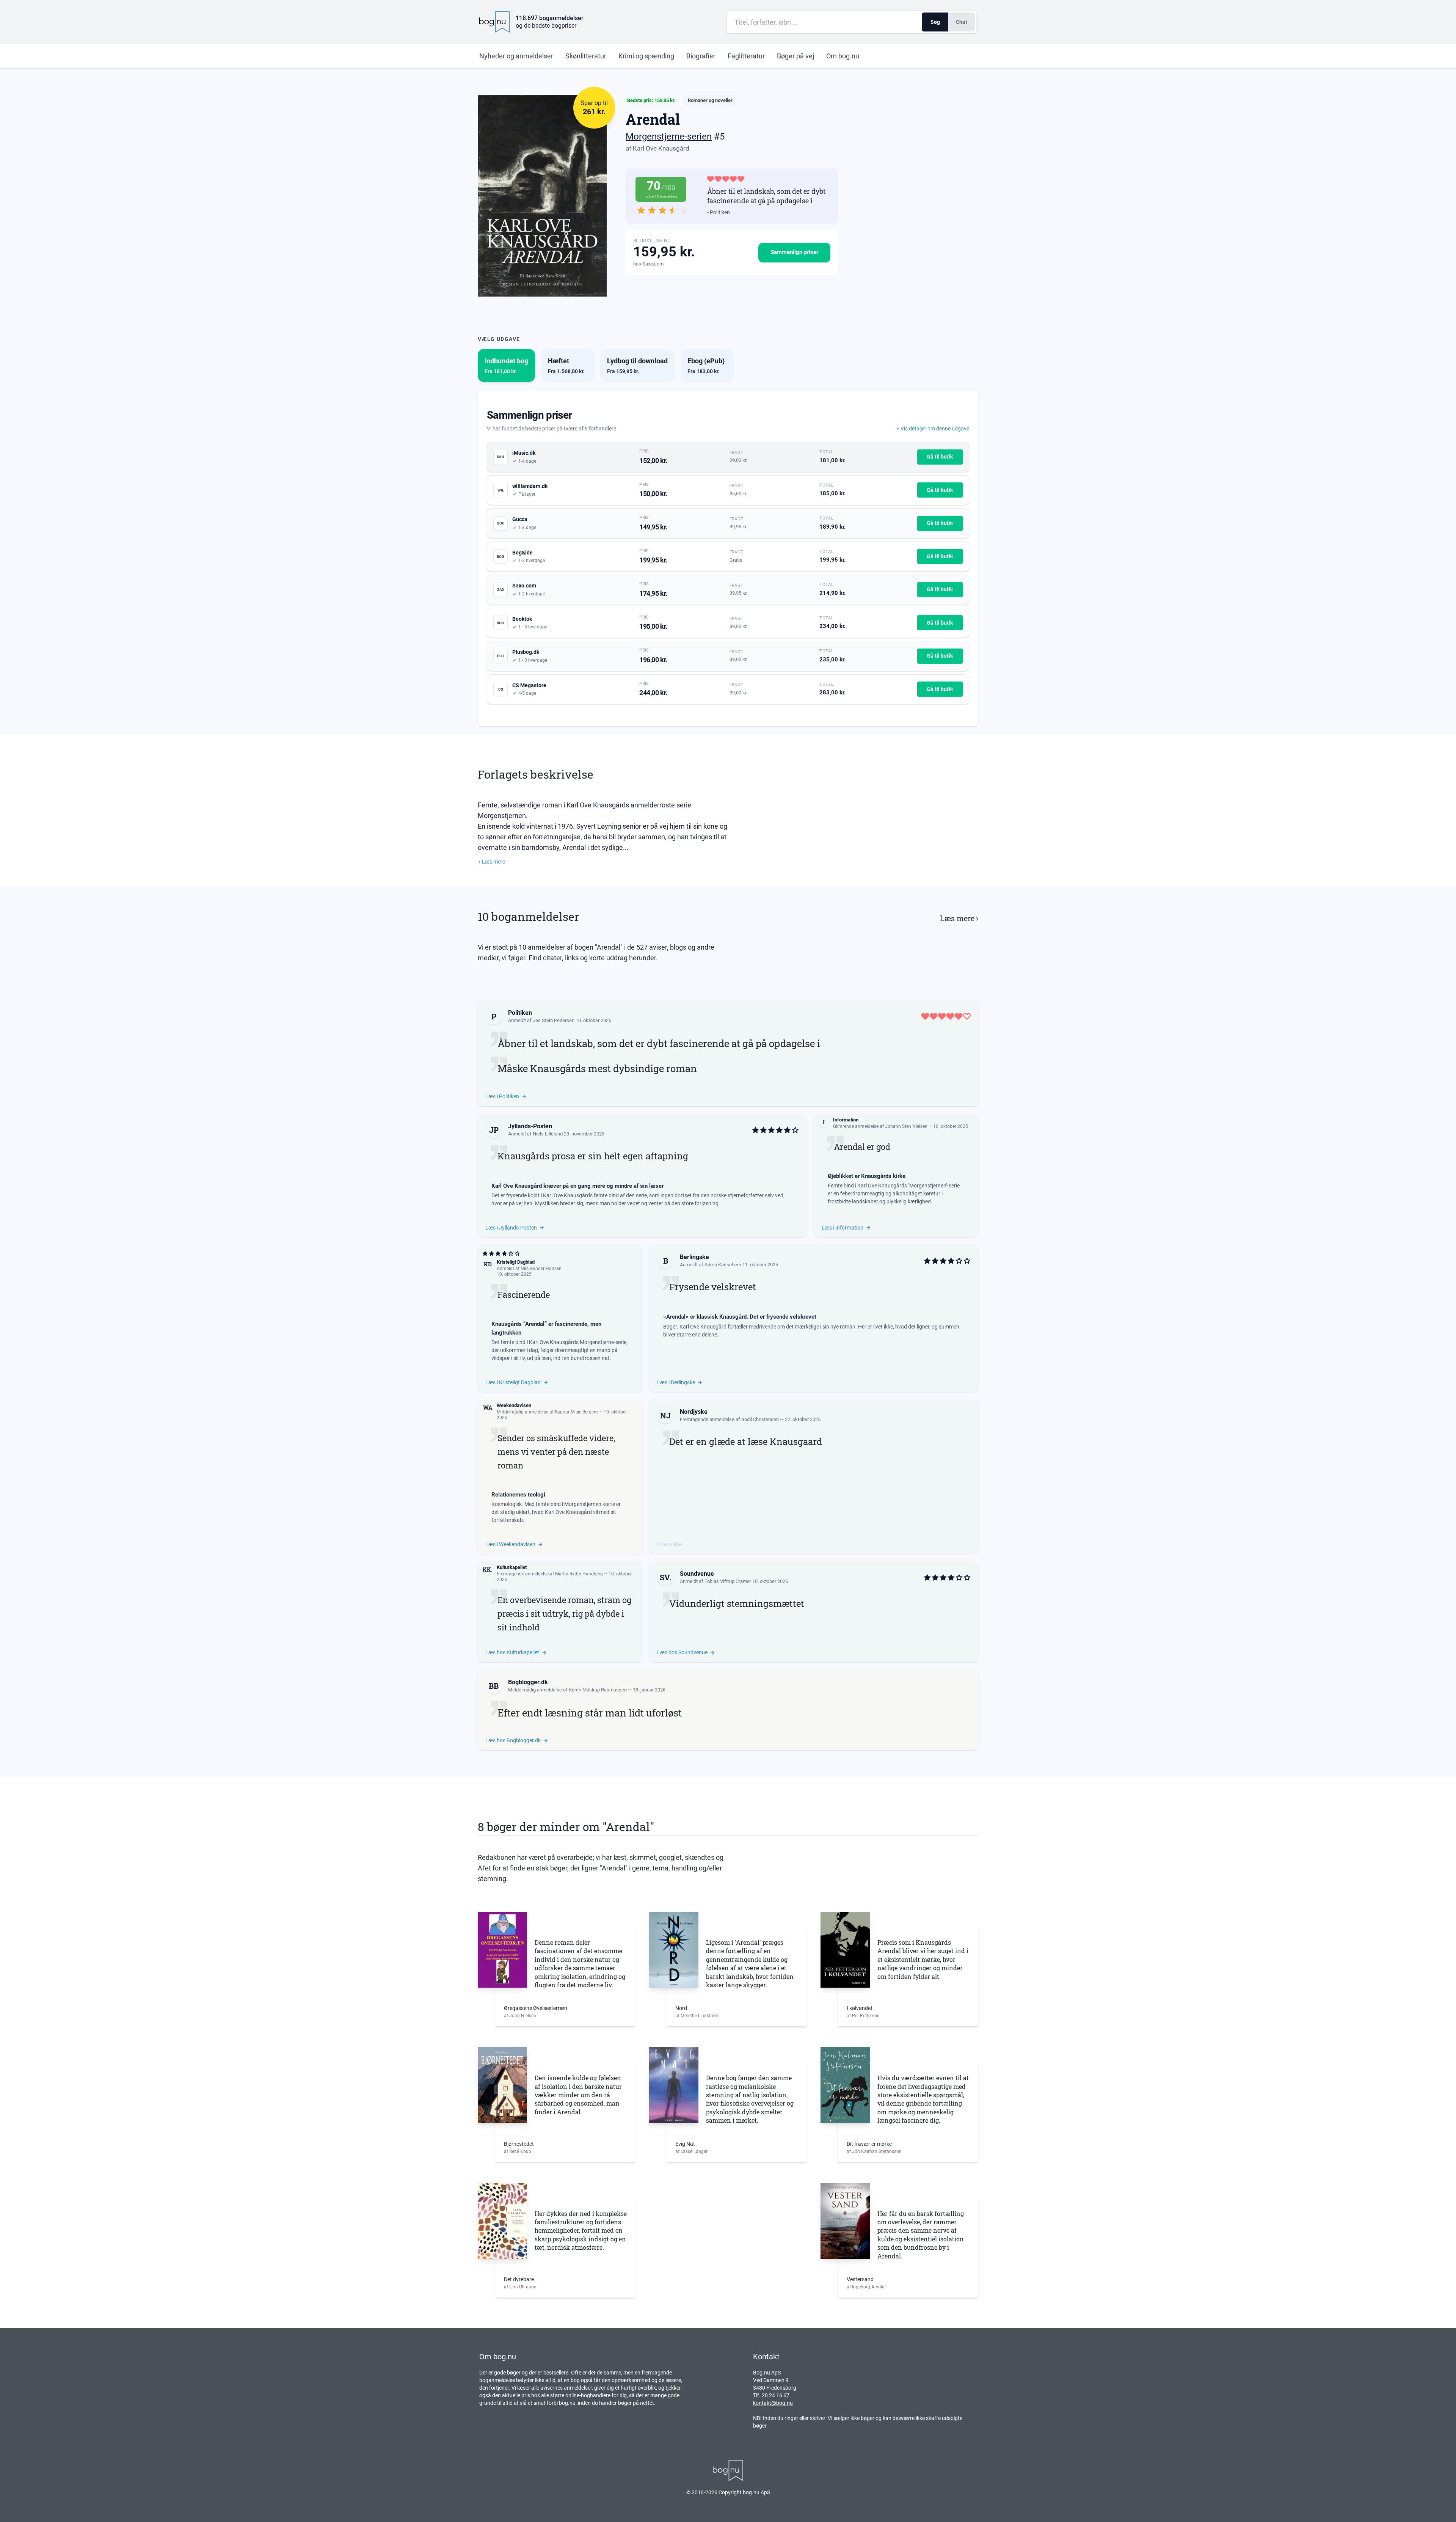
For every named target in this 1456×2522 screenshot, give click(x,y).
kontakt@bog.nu (773, 2403)
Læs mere (959, 918)
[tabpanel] (728, 559)
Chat (962, 22)
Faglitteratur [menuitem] (746, 56)
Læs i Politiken (502, 1096)
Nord (681, 2008)
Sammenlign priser (794, 252)
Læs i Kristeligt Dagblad (513, 1382)
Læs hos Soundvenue (682, 1652)
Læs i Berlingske (676, 1382)
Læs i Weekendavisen (510, 1544)
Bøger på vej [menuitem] (795, 56)
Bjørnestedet (519, 2144)
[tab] (506, 365)
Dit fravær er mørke (869, 2144)
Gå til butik (940, 457)
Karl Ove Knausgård (661, 148)
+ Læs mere (491, 862)
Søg (935, 22)
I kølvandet (860, 2008)
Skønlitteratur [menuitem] (586, 56)
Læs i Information (843, 1228)
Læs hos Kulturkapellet (512, 1652)
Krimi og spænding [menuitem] (646, 56)
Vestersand (860, 2279)
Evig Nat (685, 2144)
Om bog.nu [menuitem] (843, 56)
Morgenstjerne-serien (669, 137)
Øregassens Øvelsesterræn (536, 2008)
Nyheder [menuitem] (516, 56)
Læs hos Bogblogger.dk (513, 1740)
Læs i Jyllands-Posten (511, 1228)
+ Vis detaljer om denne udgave (933, 429)
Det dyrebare (519, 2279)
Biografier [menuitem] (701, 56)
